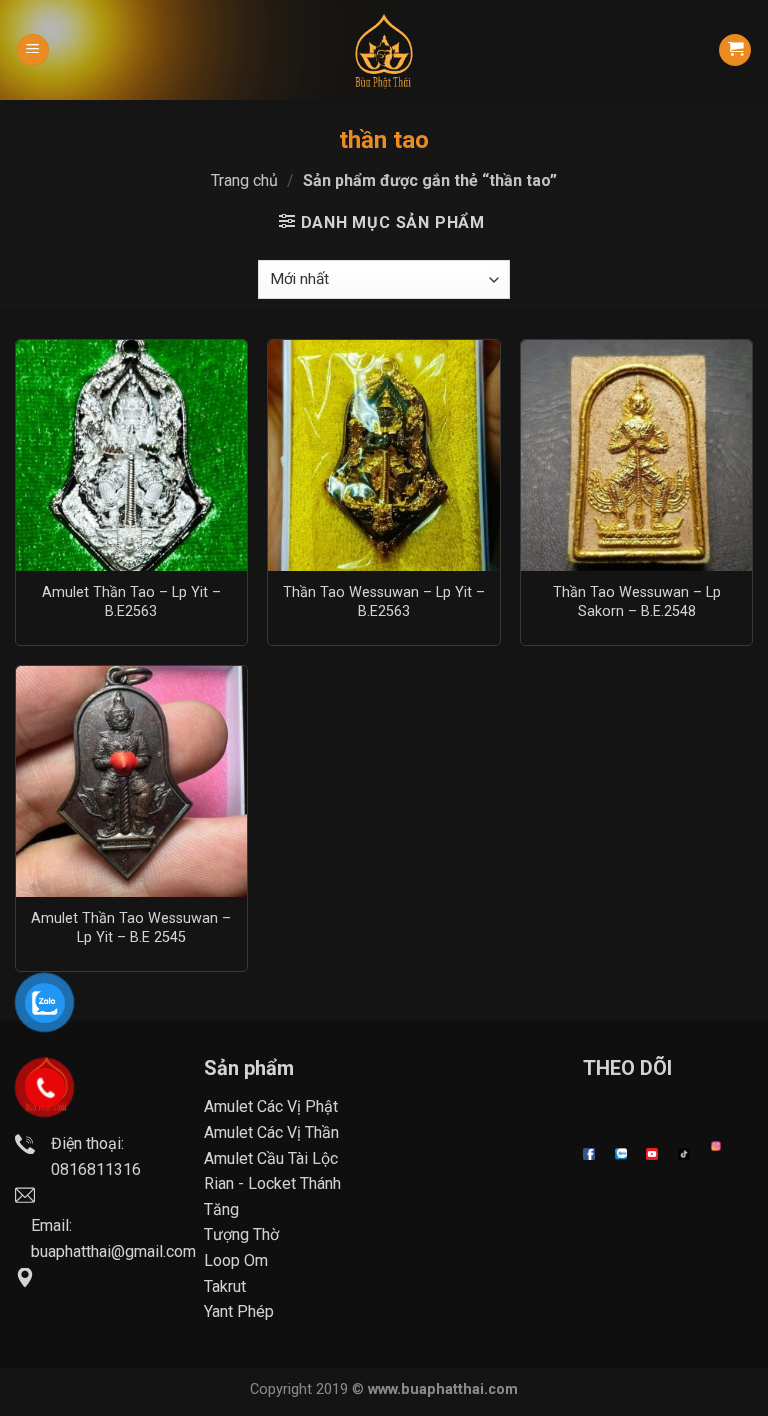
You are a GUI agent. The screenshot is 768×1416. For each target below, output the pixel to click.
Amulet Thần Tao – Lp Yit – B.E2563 (131, 602)
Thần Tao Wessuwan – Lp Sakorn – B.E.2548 (637, 602)
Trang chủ (244, 180)
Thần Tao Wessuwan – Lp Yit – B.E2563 (384, 602)
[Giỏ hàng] (735, 50)
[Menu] (33, 50)
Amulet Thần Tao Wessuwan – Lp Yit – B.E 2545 (131, 928)
